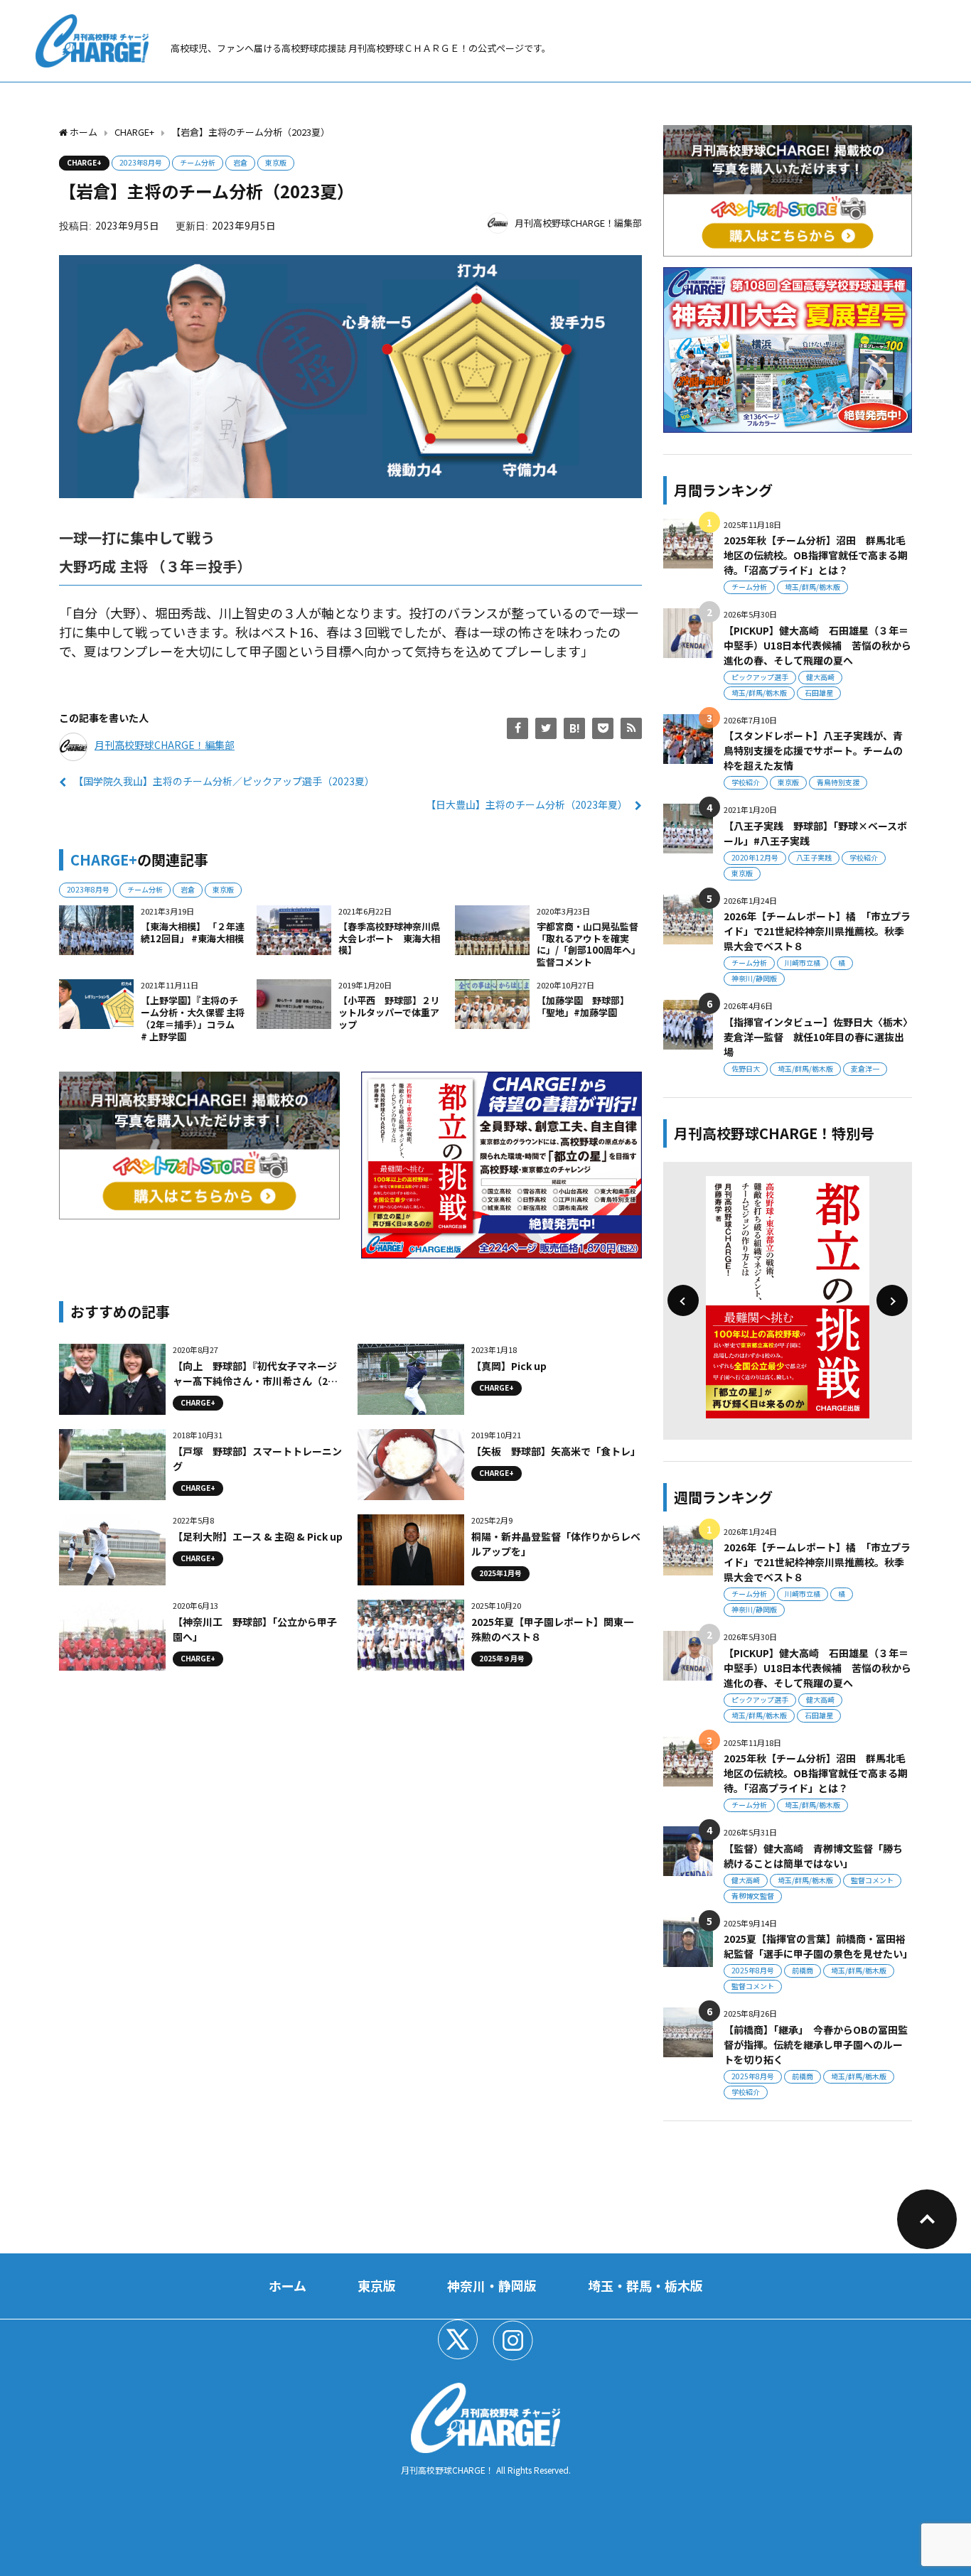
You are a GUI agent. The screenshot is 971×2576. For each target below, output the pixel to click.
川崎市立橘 (803, 963)
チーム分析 (198, 162)
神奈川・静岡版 (492, 2285)
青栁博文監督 (753, 1896)
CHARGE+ (84, 162)
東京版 (276, 162)
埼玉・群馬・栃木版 (645, 2285)
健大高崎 (820, 677)
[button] (683, 1300)
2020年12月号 (755, 857)
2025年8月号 (753, 1970)
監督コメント (872, 1880)
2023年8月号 (141, 162)
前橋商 (803, 1970)
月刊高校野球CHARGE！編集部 (578, 223)
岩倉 (240, 162)
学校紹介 (746, 782)
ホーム (288, 2285)
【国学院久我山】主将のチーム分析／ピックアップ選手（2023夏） (224, 781)
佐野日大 (746, 1068)
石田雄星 (819, 692)
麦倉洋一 (865, 1068)
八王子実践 (814, 857)
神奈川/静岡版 (754, 978)
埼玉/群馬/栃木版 (812, 587)
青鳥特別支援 (838, 782)
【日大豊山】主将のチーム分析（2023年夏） (527, 804)
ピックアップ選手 (760, 677)
